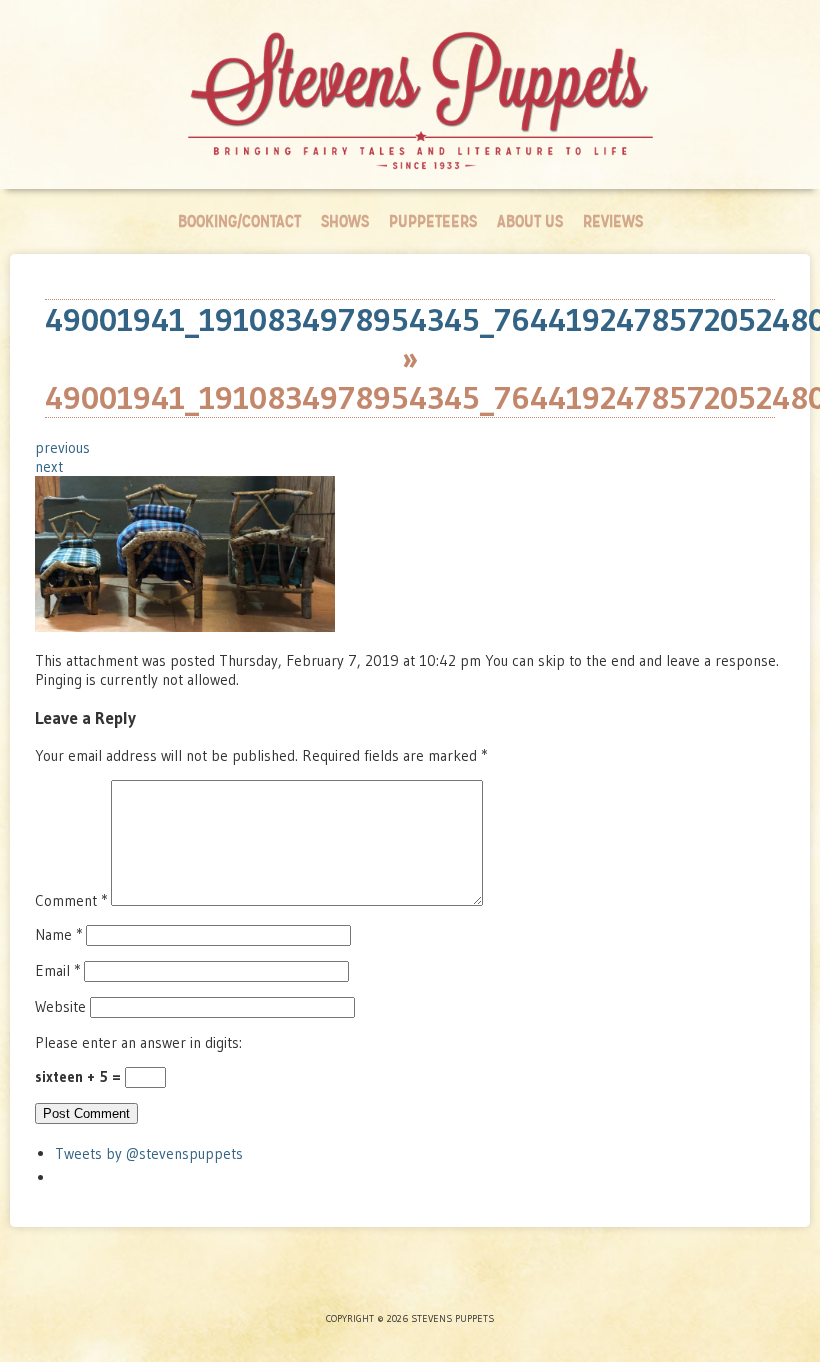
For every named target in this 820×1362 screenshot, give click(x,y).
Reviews (613, 221)
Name (58, 934)
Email (57, 970)
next (49, 466)
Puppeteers (433, 221)
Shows (345, 221)
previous (62, 447)
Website (60, 1006)
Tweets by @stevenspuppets (149, 1153)
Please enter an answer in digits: (138, 1042)
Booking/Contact (239, 221)
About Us (530, 221)
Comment (71, 900)
